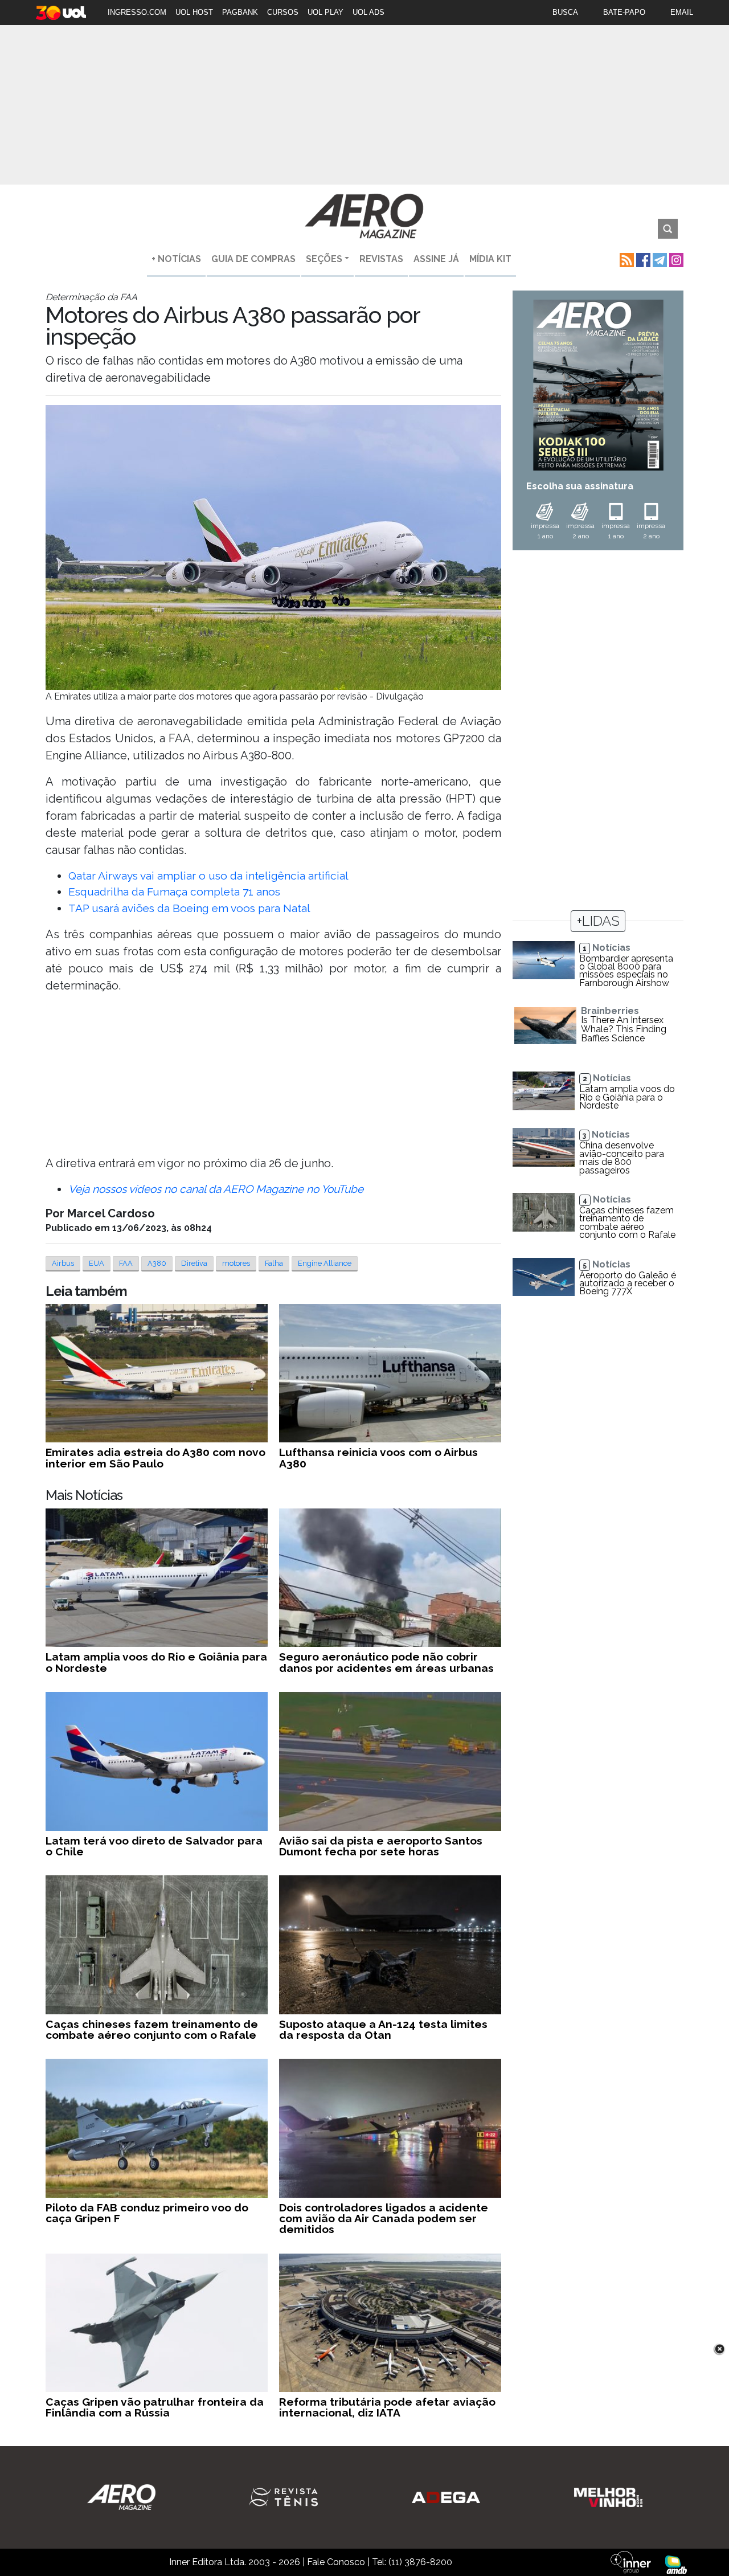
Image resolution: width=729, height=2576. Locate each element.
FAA (126, 1263)
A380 (157, 1263)
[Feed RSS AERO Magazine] (626, 259)
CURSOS (283, 12)
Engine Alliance (325, 1263)
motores (236, 1263)
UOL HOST (194, 12)
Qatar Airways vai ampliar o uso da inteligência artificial (208, 876)
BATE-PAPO (624, 12)
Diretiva (194, 1263)
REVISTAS (381, 259)
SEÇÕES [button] (324, 259)
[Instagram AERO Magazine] (675, 259)
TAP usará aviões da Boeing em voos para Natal (189, 908)
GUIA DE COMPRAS (253, 259)
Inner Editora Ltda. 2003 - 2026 (235, 2562)
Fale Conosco (336, 2562)
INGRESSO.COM (137, 12)
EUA (97, 1263)
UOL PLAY (325, 12)
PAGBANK (240, 12)
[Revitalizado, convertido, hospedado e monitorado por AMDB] (676, 2564)
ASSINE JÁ (436, 259)
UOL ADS (368, 12)
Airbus (63, 1263)
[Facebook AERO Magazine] (642, 259)
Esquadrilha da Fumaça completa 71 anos (174, 892)
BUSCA (565, 12)
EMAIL (682, 12)
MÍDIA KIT (490, 259)
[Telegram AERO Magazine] (659, 259)
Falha (274, 1263)
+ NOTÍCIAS (176, 259)
